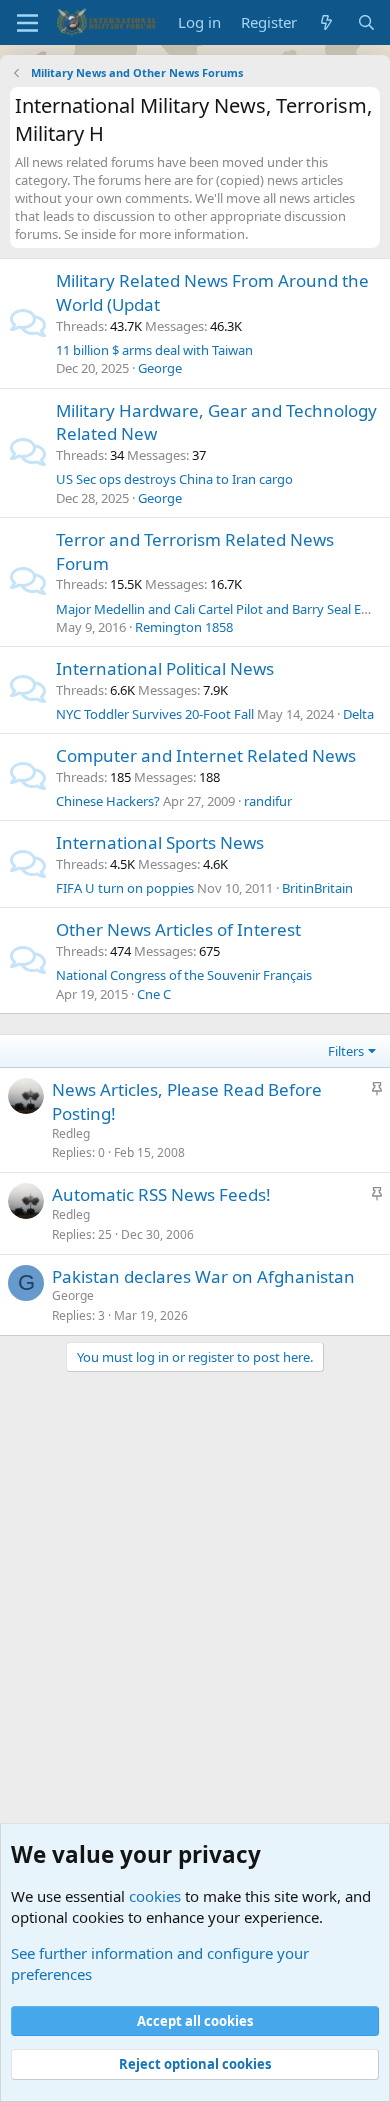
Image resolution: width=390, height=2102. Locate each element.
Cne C (154, 994)
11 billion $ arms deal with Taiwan (154, 350)
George (160, 368)
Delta (358, 714)
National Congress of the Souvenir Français (184, 975)
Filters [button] (346, 1051)
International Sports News (160, 842)
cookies (155, 1896)
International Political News (165, 668)
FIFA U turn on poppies (125, 888)
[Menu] (27, 23)
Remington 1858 (184, 627)
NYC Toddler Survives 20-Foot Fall (155, 714)
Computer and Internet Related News (206, 755)
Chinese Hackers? (108, 801)
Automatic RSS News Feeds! (161, 1194)
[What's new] (326, 22)
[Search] (366, 22)
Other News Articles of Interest (178, 929)
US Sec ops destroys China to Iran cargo (174, 479)
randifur (268, 801)
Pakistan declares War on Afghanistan (203, 1276)
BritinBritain (317, 888)
